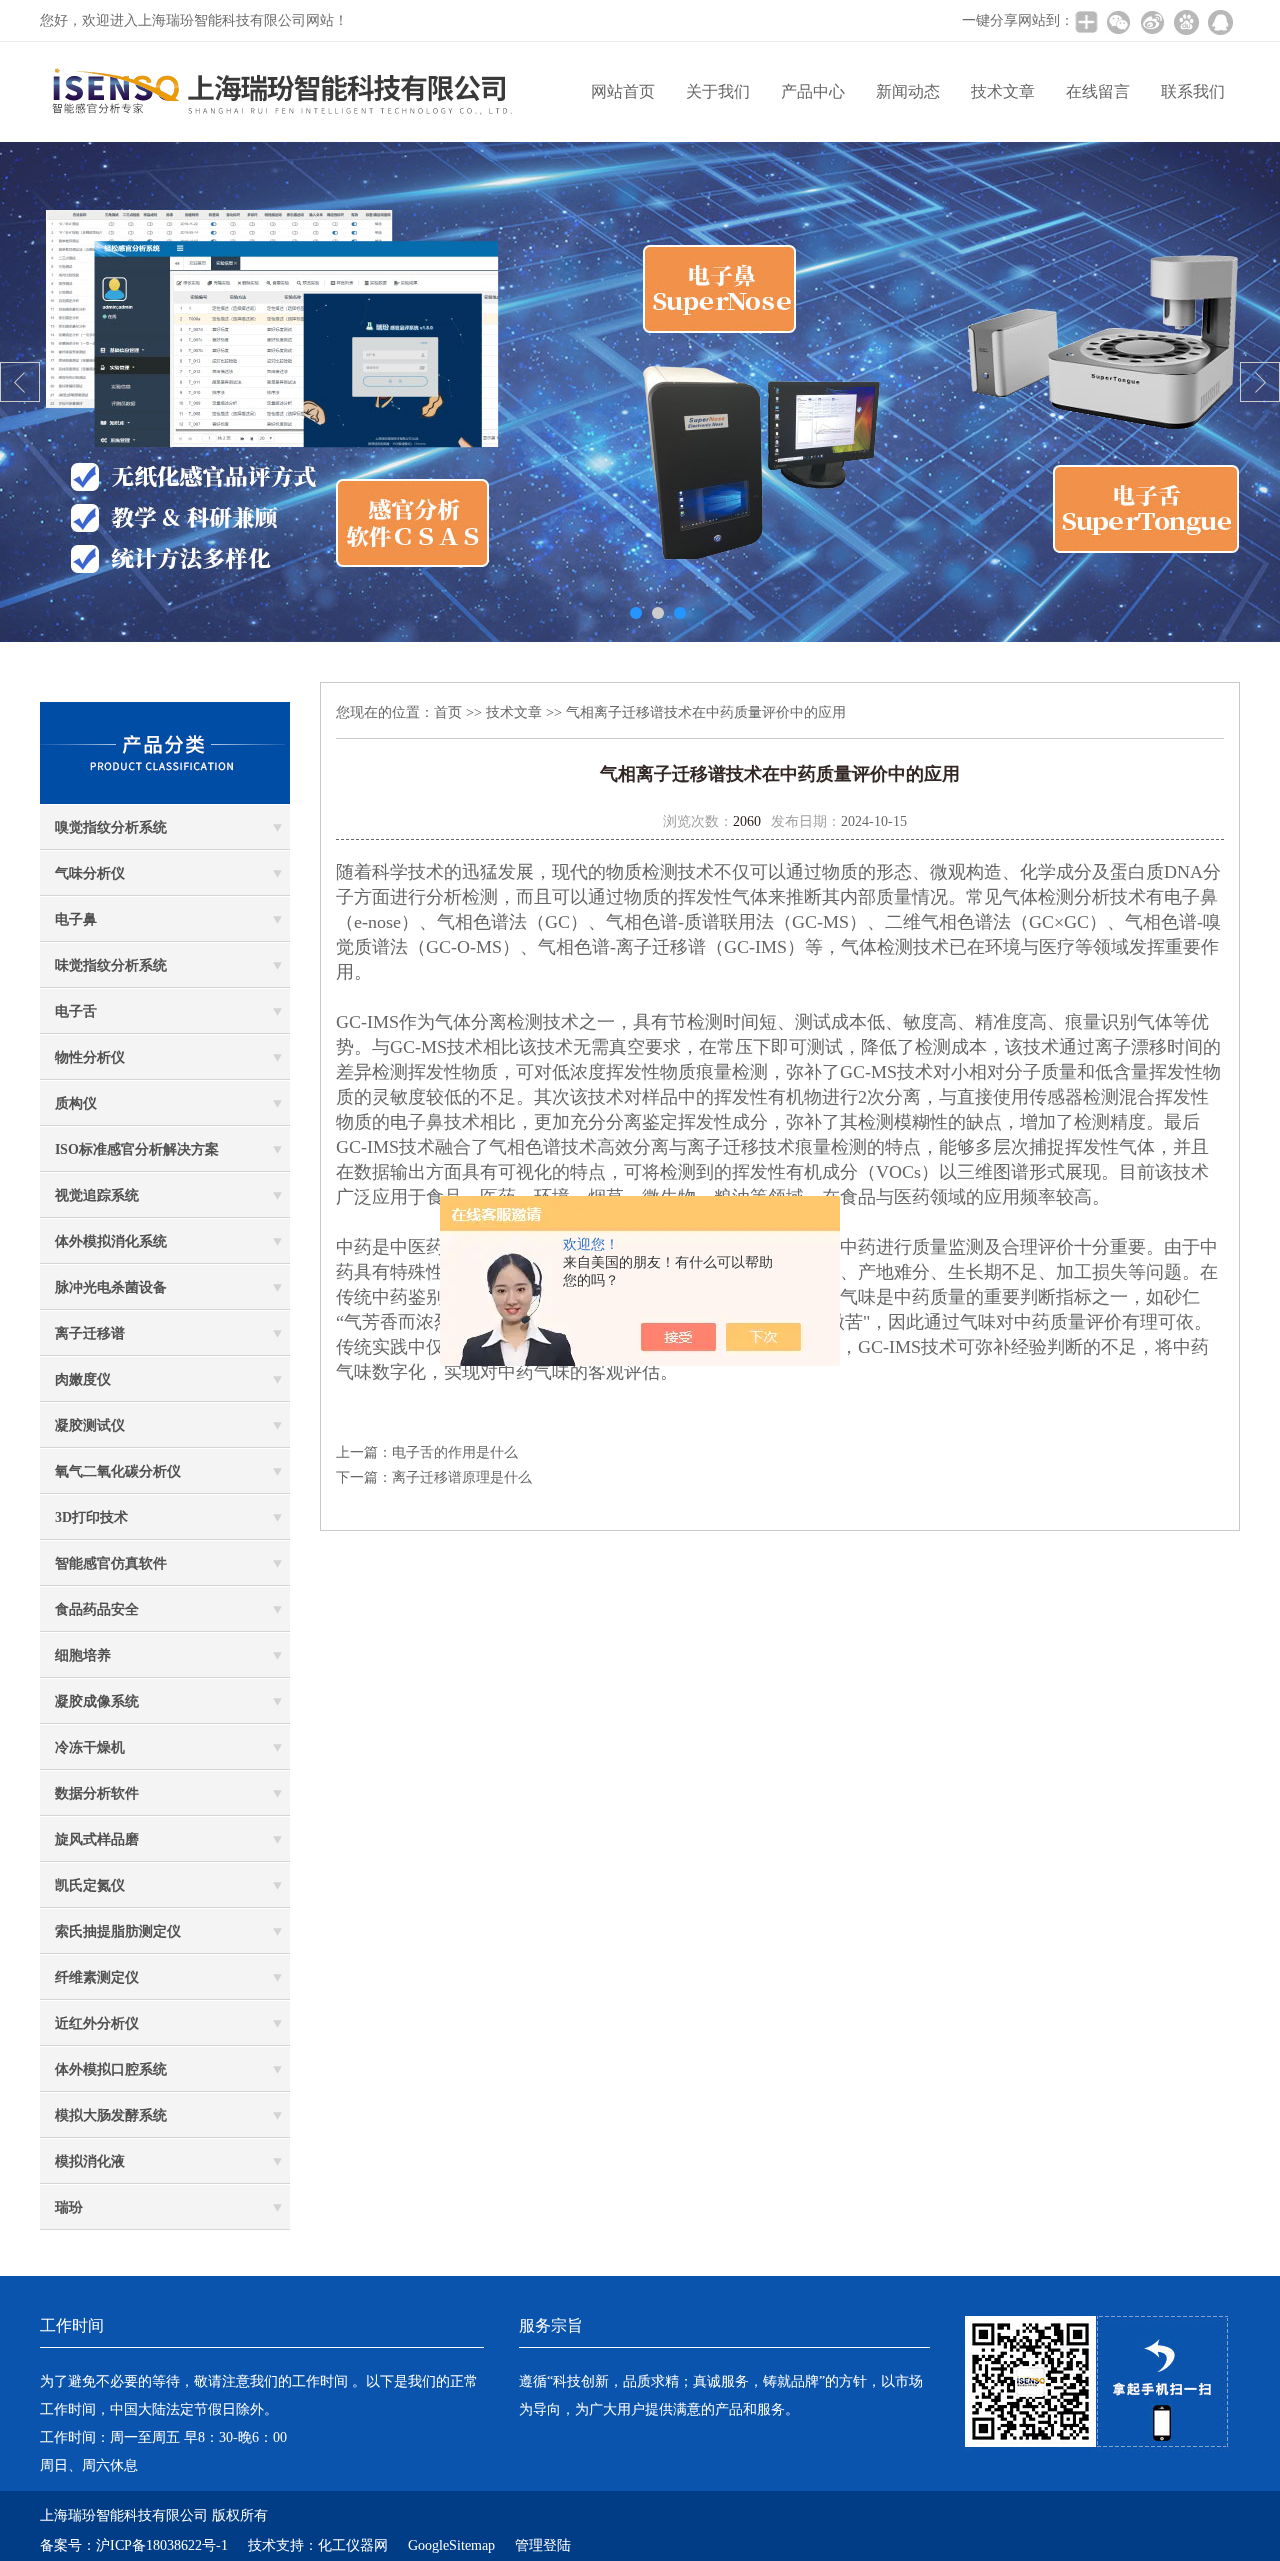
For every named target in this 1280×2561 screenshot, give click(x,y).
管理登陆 (543, 2545)
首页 (448, 712)
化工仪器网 (353, 2545)
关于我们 (718, 91)
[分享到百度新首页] (1186, 22)
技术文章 (1003, 91)
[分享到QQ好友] (1220, 22)
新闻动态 (908, 91)
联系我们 (1193, 91)
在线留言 (1098, 91)
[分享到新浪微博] (1152, 22)
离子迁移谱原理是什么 (462, 1477)
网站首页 (623, 91)
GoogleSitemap (451, 2545)
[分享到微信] (1118, 22)
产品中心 (813, 91)
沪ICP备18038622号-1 (162, 2545)
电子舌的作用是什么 (455, 1452)
